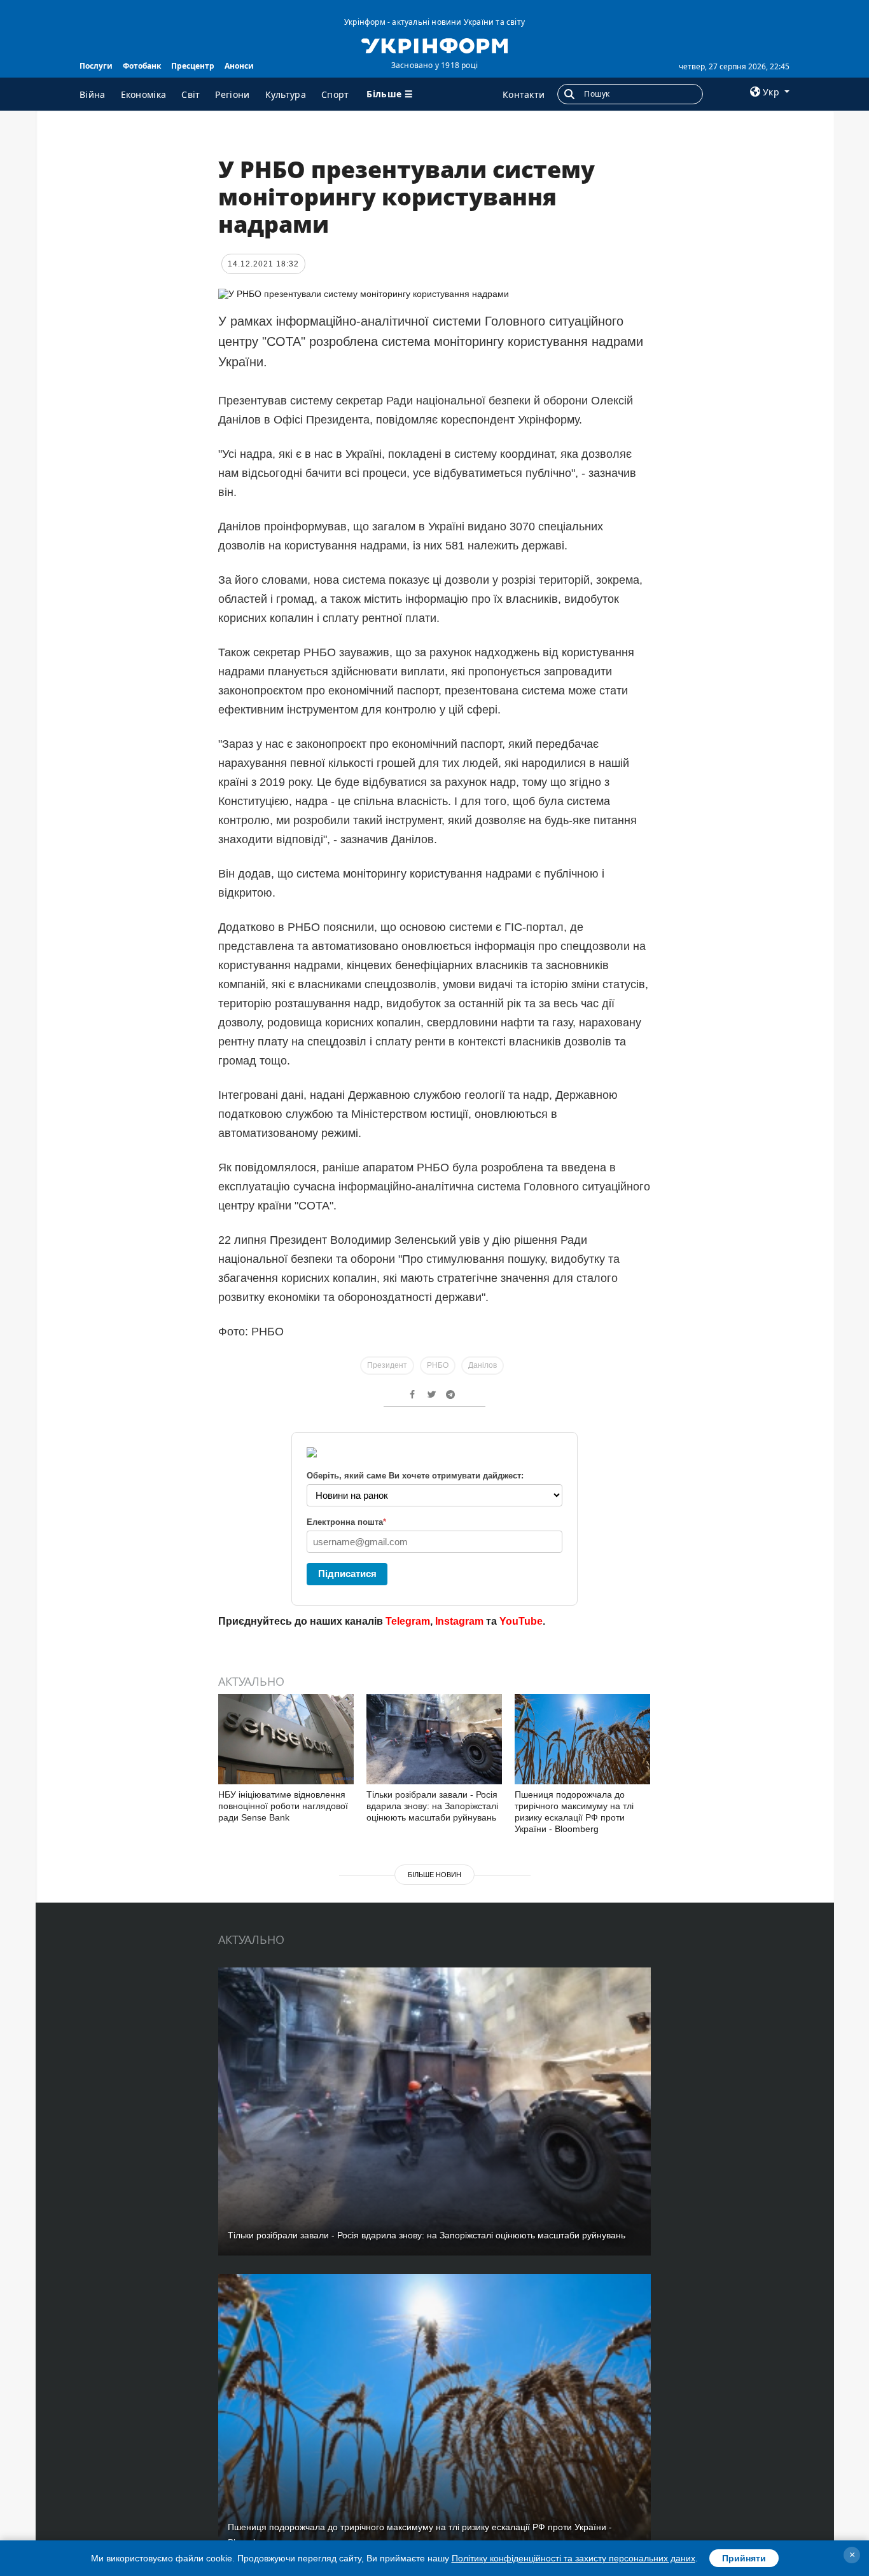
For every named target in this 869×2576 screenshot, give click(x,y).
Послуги (96, 66)
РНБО (438, 1365)
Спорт (335, 94)
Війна (93, 94)
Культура (286, 94)
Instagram (459, 1621)
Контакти (524, 94)
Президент (387, 1365)
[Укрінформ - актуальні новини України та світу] (434, 45)
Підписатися (347, 1574)
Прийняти (744, 2558)
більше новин (434, 1875)
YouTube (521, 1621)
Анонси (239, 66)
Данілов (483, 1365)
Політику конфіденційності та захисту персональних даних (574, 2558)
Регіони (232, 94)
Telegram (408, 1621)
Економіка (144, 94)
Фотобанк (142, 66)
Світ (191, 94)
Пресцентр (193, 66)
